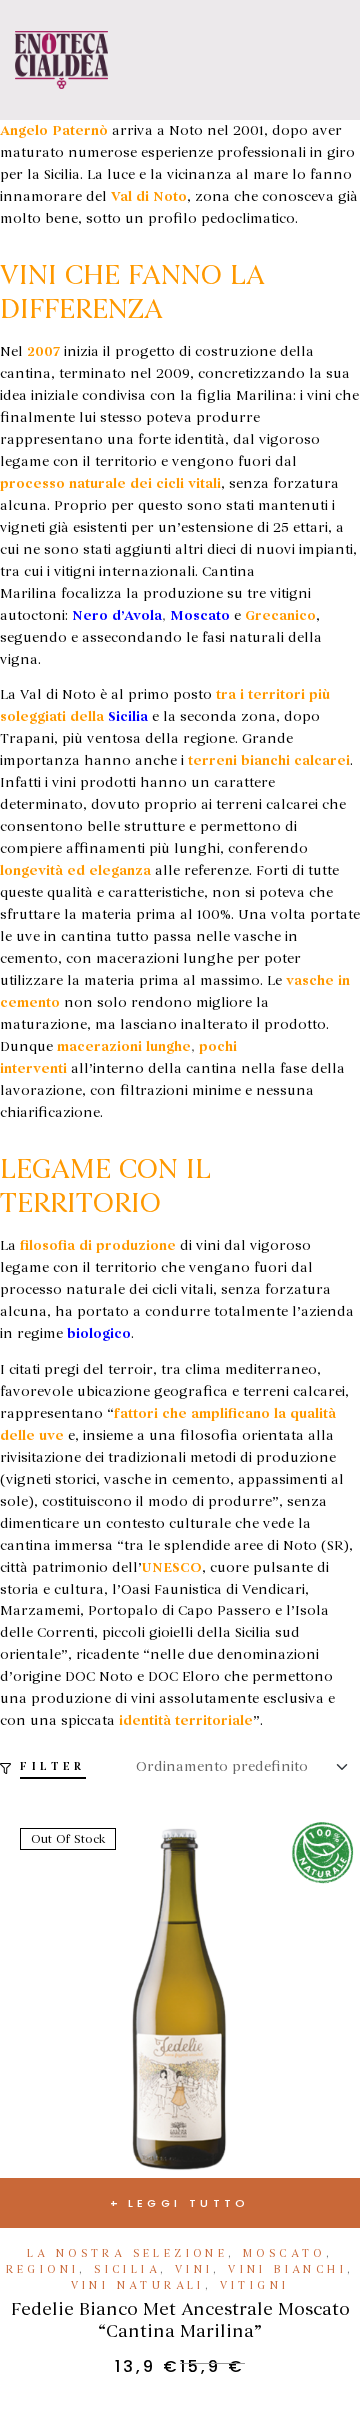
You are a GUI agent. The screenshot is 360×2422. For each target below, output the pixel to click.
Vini (194, 2269)
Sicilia (127, 2269)
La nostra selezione (128, 2253)
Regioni (43, 2269)
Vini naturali (138, 2285)
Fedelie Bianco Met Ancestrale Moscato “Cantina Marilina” (180, 2320)
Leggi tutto (189, 2203)
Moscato (284, 2253)
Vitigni (255, 2285)
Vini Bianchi (287, 2269)
